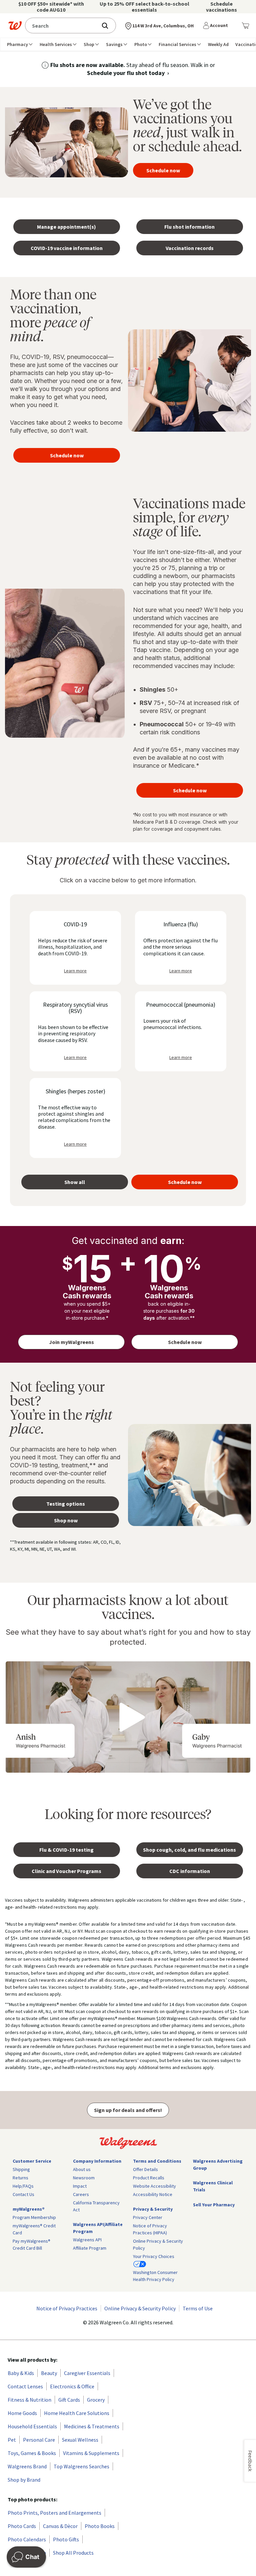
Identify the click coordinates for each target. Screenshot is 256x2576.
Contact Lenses (25, 2386)
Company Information (97, 2161)
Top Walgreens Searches (81, 2466)
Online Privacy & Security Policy (158, 2244)
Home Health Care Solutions (77, 2413)
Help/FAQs (23, 2186)
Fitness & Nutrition (29, 2400)
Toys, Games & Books (32, 2453)
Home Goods (22, 2413)
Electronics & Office (72, 2386)
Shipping (21, 2169)
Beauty (49, 2373)
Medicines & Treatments (92, 2426)
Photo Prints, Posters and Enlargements (54, 2513)
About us (82, 2169)
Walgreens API (87, 2240)
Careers (81, 2194)
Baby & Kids (21, 2373)
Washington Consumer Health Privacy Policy (155, 2276)
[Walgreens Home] (15, 26)
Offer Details (145, 2169)
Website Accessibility (154, 2186)
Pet (12, 2440)
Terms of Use (198, 2308)
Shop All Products (73, 2553)
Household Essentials (32, 2426)
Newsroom (84, 2178)
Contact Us (23, 2194)
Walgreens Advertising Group (218, 2164)
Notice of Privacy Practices (67, 2308)
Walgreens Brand (27, 2466)
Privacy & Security (153, 2209)
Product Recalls (149, 2178)
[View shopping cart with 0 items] (245, 26)
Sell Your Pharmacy (214, 2205)
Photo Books (100, 2526)
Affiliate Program (90, 2248)
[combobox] (63, 25)
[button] (217, 26)
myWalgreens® (29, 2209)
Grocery (96, 2400)
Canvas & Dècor (60, 2526)
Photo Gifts (66, 2539)
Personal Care (39, 2440)
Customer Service (32, 2161)
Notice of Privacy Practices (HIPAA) (150, 2229)
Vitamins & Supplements (91, 2453)
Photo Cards (22, 2526)
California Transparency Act (96, 2206)
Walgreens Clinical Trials (213, 2186)
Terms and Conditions (157, 2161)
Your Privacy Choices (154, 2256)
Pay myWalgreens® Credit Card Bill (31, 2244)
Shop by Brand (24, 2480)
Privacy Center (148, 2217)
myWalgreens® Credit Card (34, 2229)
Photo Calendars (27, 2539)
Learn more (75, 971)
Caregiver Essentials (87, 2373)
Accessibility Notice (153, 2194)
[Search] (108, 26)
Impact (80, 2186)
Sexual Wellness (80, 2440)
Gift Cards (69, 2400)
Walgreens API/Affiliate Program (98, 2228)
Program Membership (34, 2217)
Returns (20, 2178)
